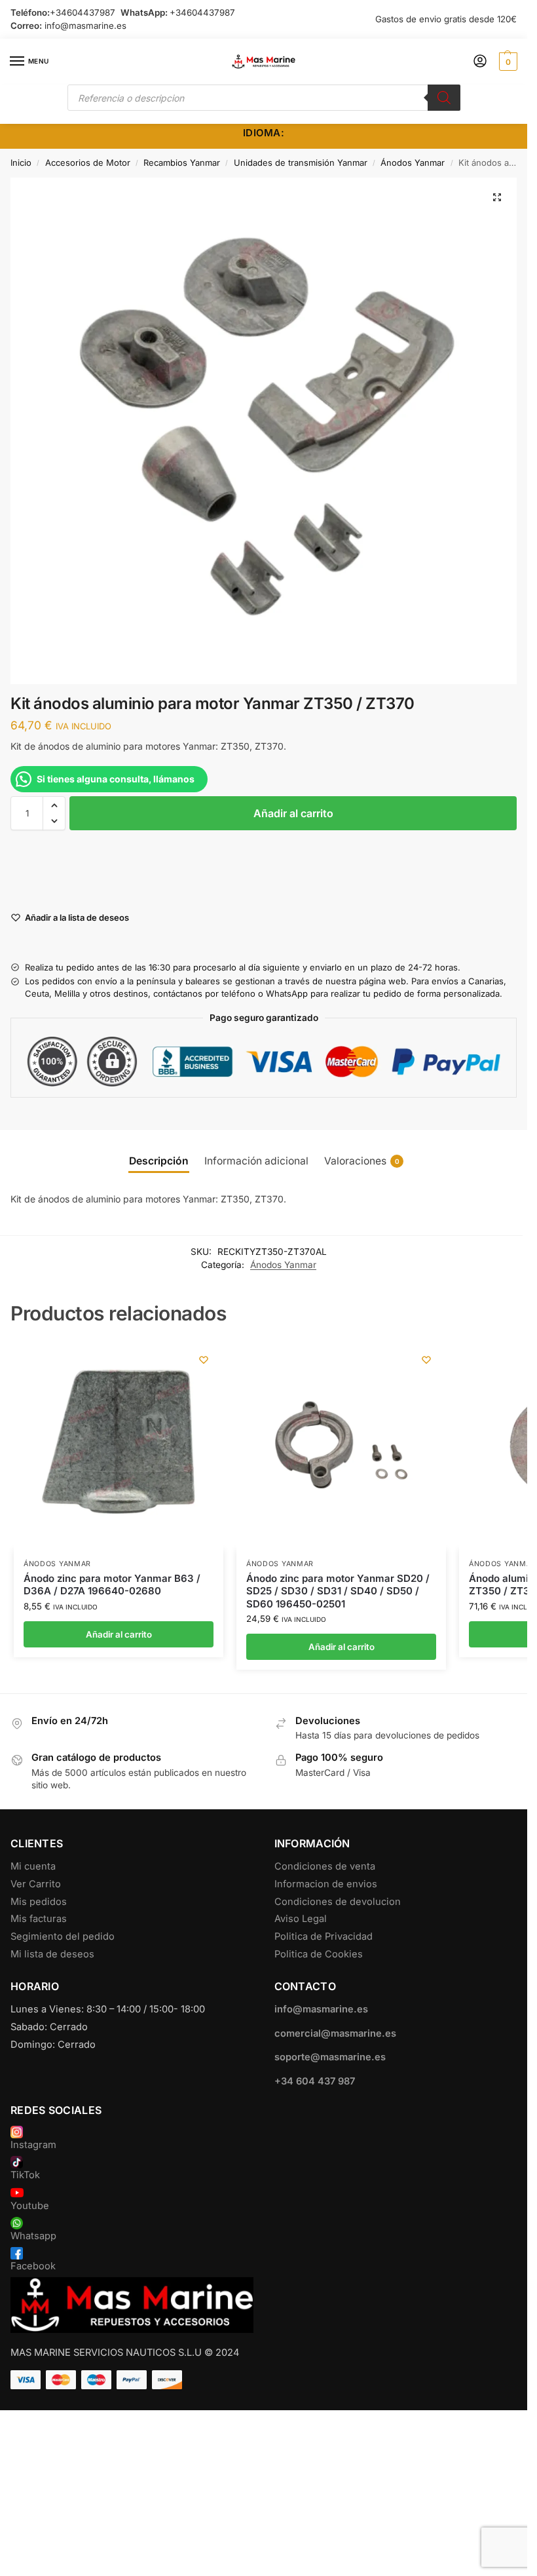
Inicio (21, 163)
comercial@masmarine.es (335, 2033)
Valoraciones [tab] (362, 1161)
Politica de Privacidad (324, 1936)
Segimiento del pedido (63, 1936)
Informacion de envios (326, 1884)
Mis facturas (39, 1919)
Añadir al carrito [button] (119, 1634)
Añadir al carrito (293, 813)
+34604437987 (83, 12)
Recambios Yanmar (182, 163)
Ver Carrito (36, 1884)
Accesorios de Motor (88, 163)
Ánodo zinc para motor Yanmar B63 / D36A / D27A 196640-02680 (112, 1585)
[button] (507, 62)
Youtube (30, 2206)
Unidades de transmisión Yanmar (301, 163)
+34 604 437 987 (315, 2081)
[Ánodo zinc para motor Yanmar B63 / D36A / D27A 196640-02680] (119, 1445)
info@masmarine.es (85, 26)
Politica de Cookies (319, 1954)
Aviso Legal (301, 1919)
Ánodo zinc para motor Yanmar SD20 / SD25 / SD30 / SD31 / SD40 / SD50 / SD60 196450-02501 (338, 1591)
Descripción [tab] (159, 1161)
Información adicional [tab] (256, 1161)
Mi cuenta (33, 1866)
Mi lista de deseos (52, 1954)
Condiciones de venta (325, 1866)
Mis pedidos (39, 1902)
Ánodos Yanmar (413, 163)
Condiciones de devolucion (338, 1902)
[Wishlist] (204, 1360)
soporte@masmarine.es (330, 2057)
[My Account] (480, 62)
